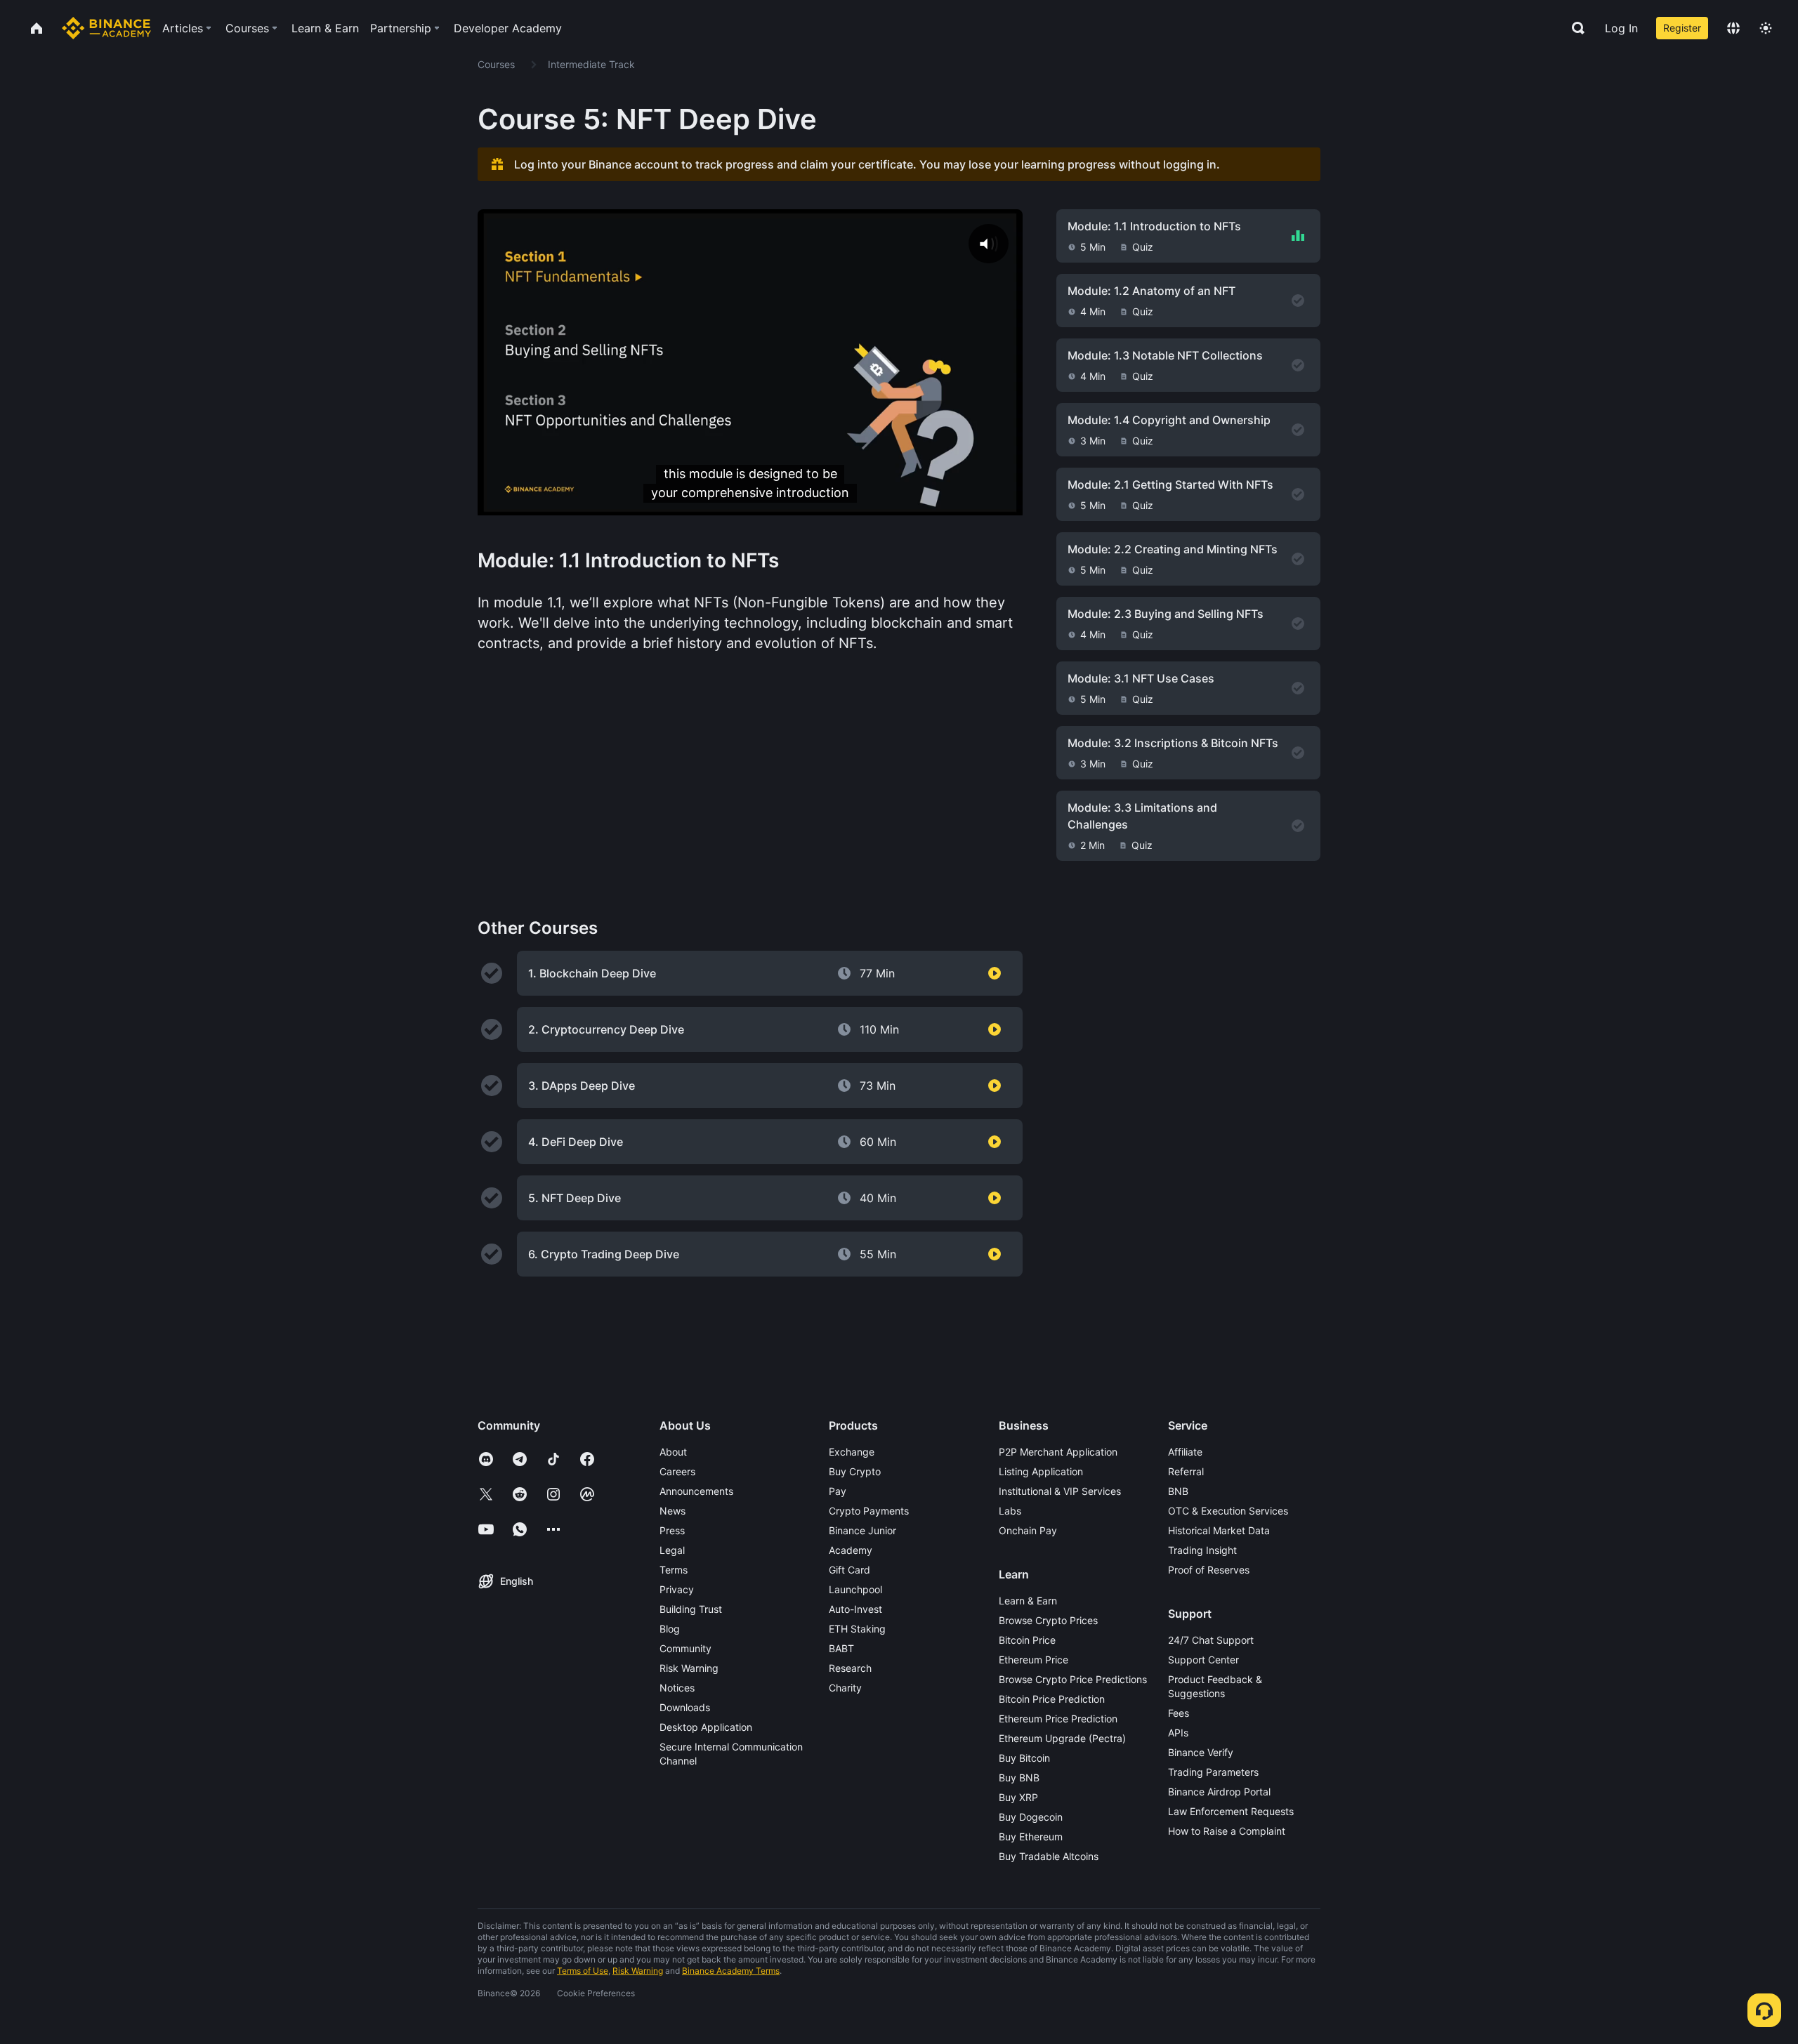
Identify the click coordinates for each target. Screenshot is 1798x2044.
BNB (1178, 1491)
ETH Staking (857, 1629)
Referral (1186, 1471)
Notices (677, 1688)
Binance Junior (862, 1530)
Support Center (1203, 1660)
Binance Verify (1201, 1752)
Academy (851, 1550)
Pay (838, 1491)
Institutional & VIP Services (1060, 1491)
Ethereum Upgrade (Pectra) (1062, 1738)
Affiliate (1185, 1452)
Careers (677, 1471)
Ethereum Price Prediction (1058, 1719)
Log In (1621, 28)
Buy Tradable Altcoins (1049, 1856)
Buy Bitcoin (1024, 1758)
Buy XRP (1018, 1797)
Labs (1010, 1511)
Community (685, 1648)
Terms (674, 1570)
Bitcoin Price (1027, 1640)
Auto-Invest (855, 1609)
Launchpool (855, 1589)
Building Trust (691, 1609)
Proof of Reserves (1209, 1570)
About (673, 1452)
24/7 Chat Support (1211, 1640)
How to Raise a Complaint (1227, 1831)
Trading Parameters (1213, 1772)
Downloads (685, 1707)
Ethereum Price (1033, 1660)
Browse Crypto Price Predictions (1073, 1679)
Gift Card (849, 1570)
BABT (841, 1648)
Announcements (696, 1491)
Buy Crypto (855, 1471)
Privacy (677, 1589)
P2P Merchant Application (1058, 1452)
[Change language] (1733, 28)
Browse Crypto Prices (1048, 1620)
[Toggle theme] (1766, 28)
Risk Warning (689, 1668)
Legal (672, 1550)
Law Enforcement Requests (1231, 1811)
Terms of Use (583, 1971)
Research (850, 1668)
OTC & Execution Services (1228, 1511)
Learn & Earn (1028, 1601)
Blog (670, 1629)
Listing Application (1041, 1471)
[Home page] (106, 28)
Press (672, 1530)
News (672, 1511)
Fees (1179, 1713)
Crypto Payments (869, 1511)
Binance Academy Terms (731, 1971)
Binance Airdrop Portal (1219, 1792)
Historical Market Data (1219, 1530)
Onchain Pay (1028, 1530)
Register (1682, 28)
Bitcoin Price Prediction (1052, 1699)
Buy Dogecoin (1031, 1817)
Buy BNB (1019, 1778)
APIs (1178, 1733)
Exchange (852, 1452)
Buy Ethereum (1031, 1837)
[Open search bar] (1574, 28)
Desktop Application (706, 1727)
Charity (845, 1688)
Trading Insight (1202, 1550)
